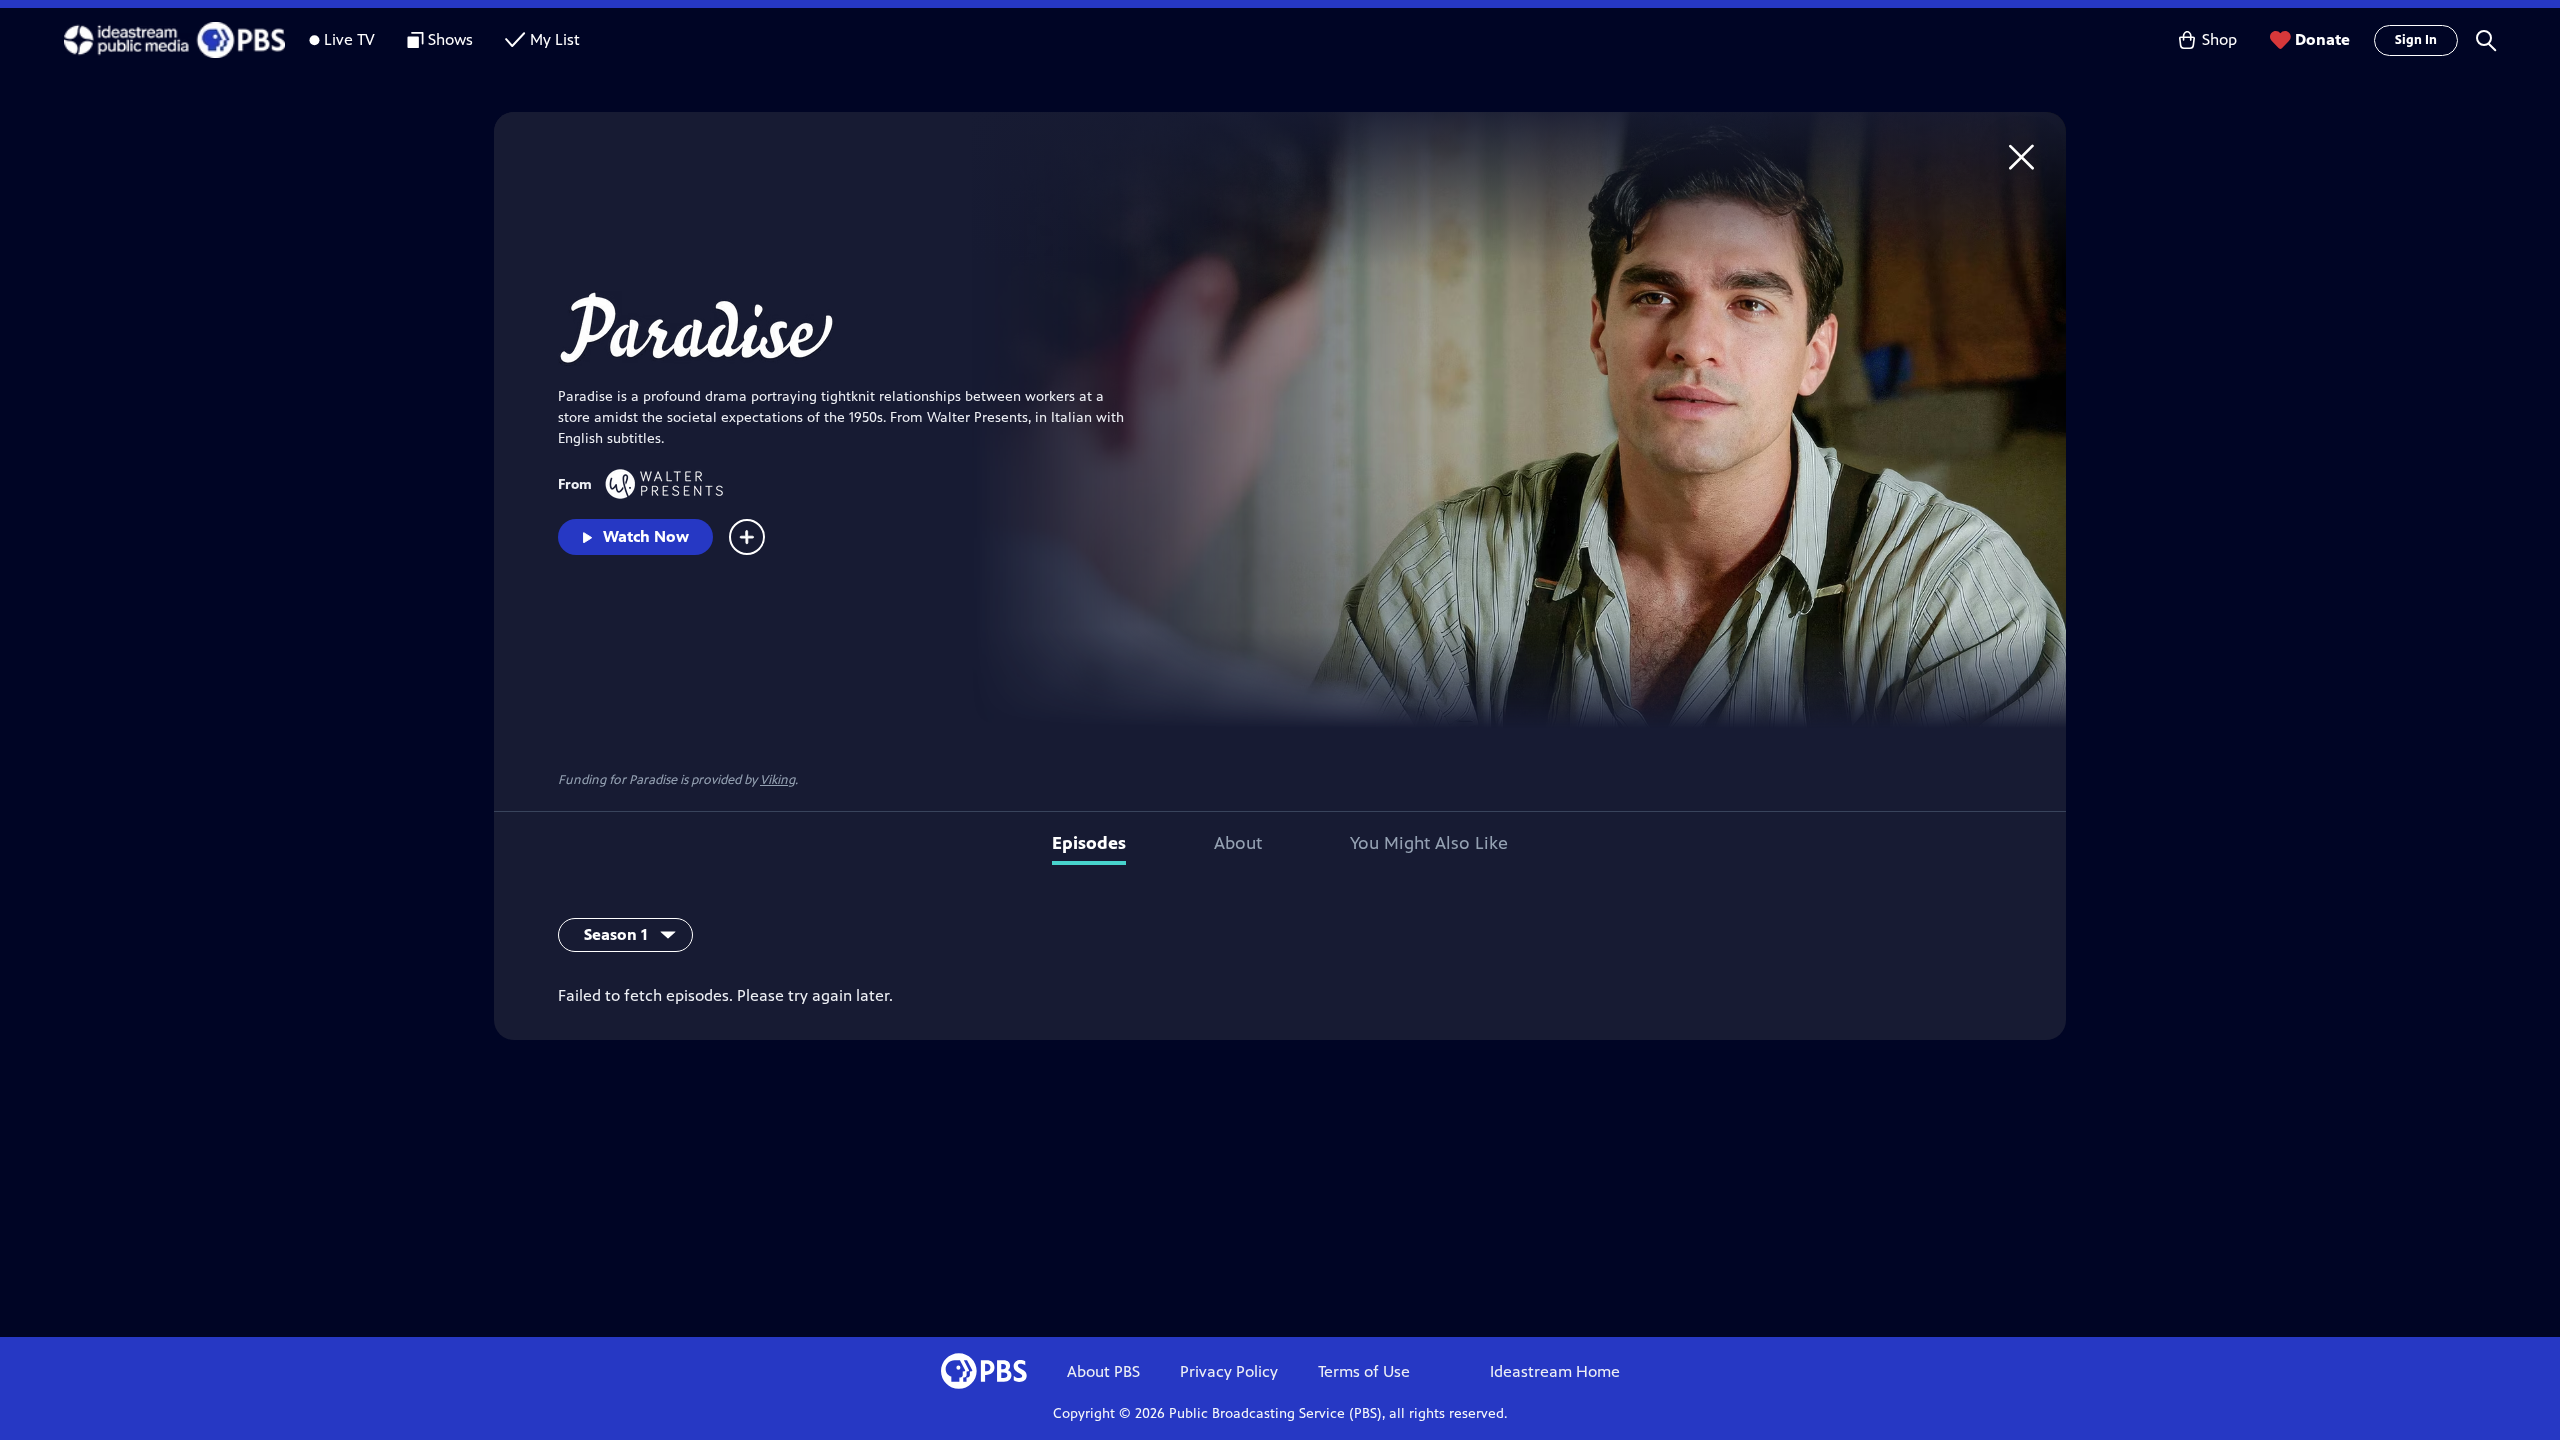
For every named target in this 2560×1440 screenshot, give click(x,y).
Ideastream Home (1555, 1371)
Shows (450, 39)
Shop (2219, 39)
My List (555, 39)
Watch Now (646, 536)
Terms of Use (1364, 1371)
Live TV (349, 39)
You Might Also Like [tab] (1429, 843)
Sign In (2416, 40)
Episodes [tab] (1089, 843)
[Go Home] (2021, 156)
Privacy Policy (1229, 1371)
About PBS (1103, 1371)
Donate (2322, 39)
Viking (777, 780)
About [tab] (1238, 843)
